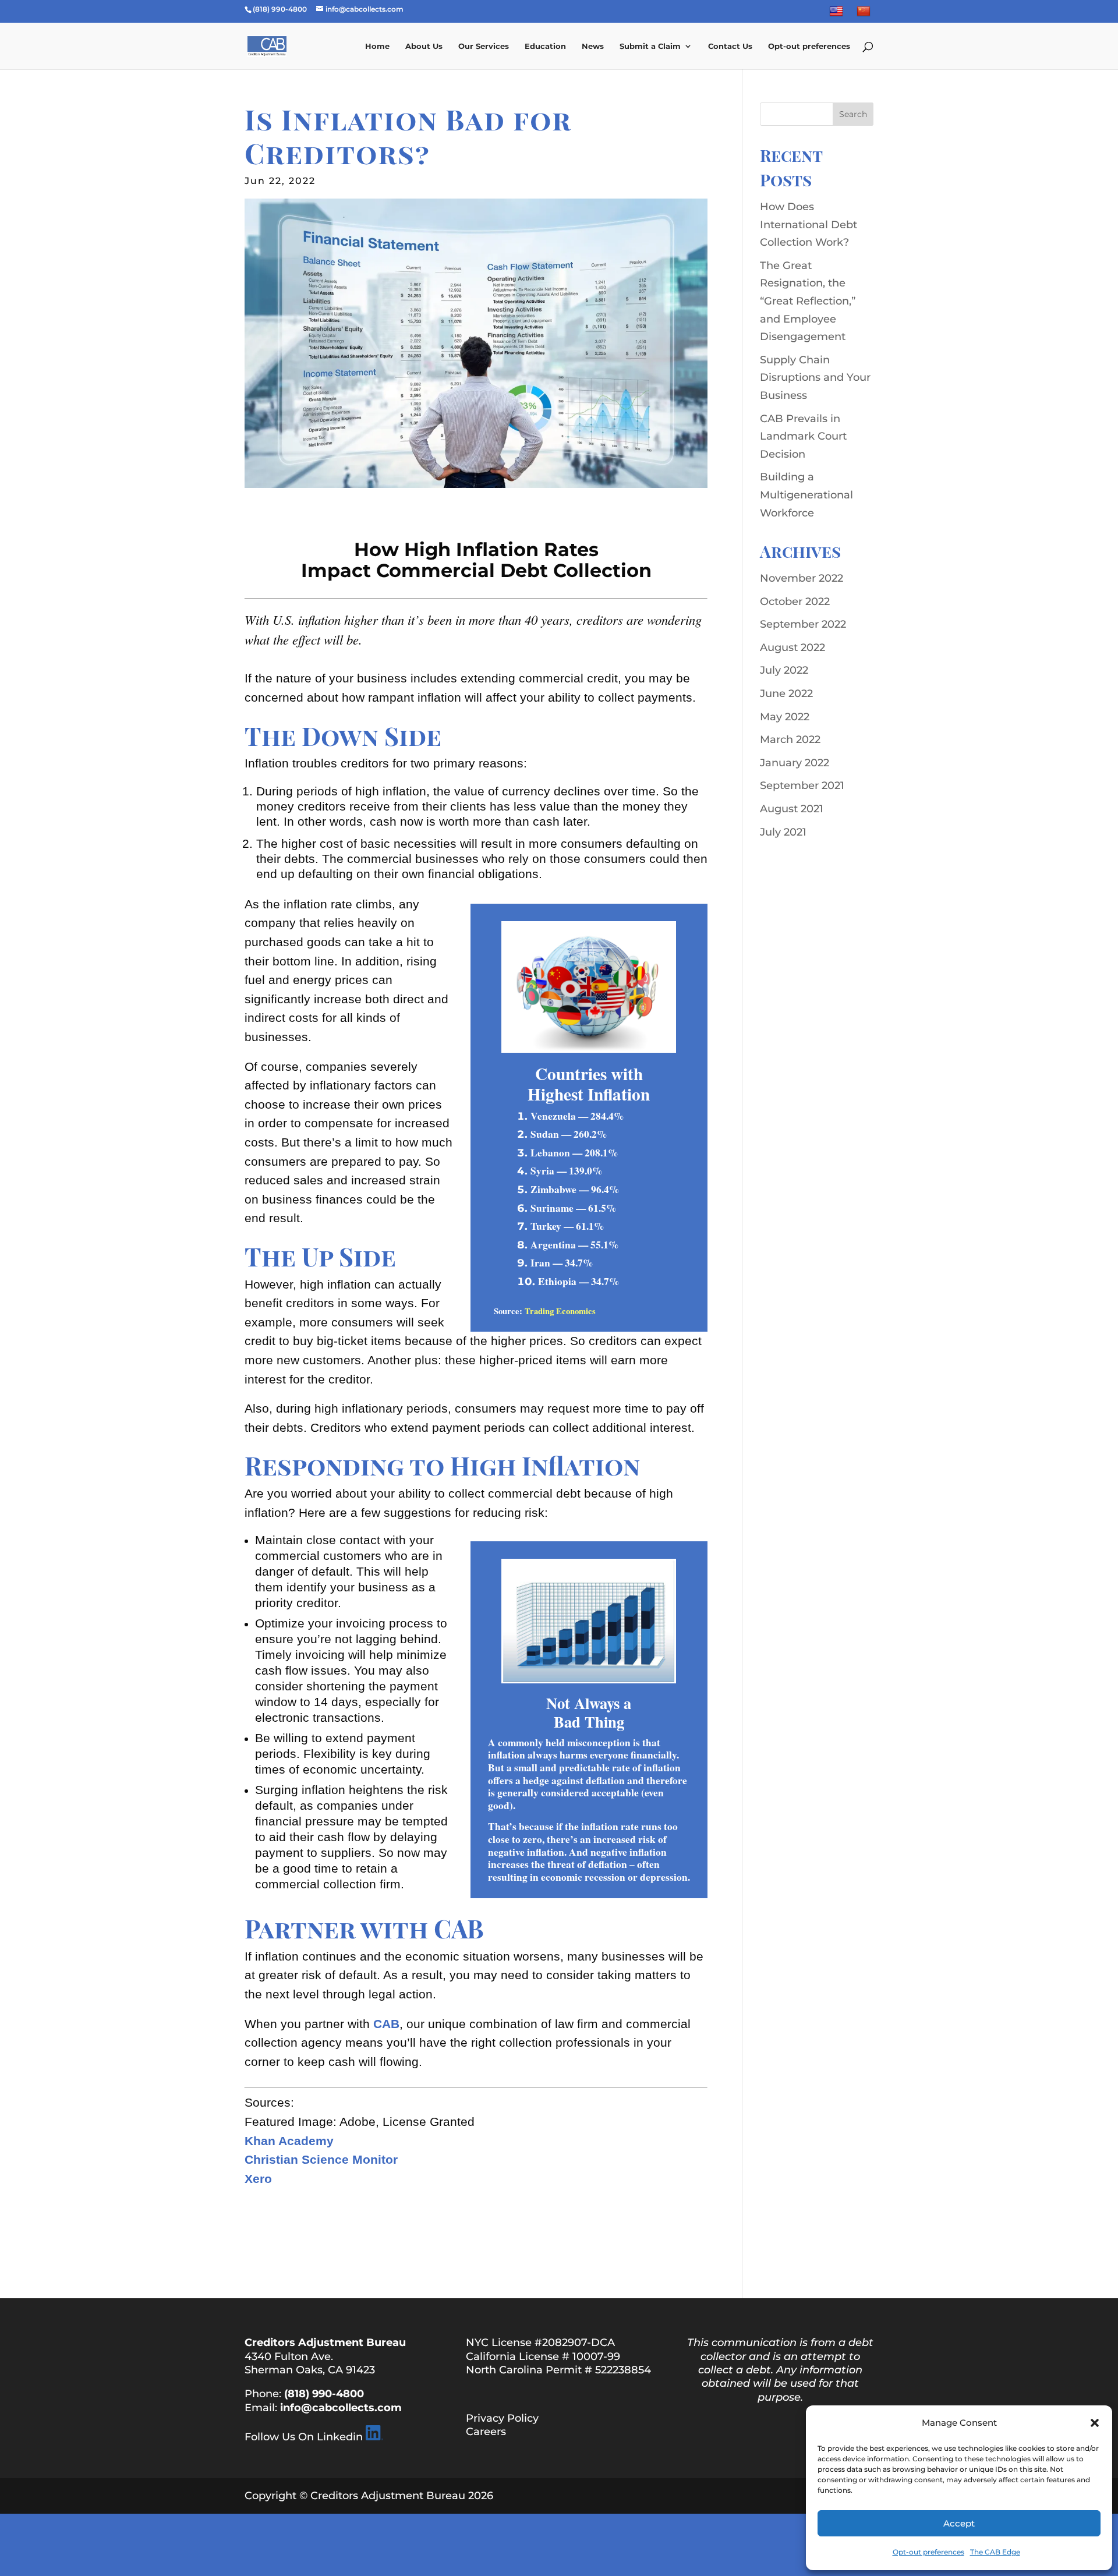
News (593, 46)
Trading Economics (560, 1311)
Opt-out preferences (928, 2552)
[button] (1095, 2423)
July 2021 (783, 832)
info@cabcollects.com (341, 2408)
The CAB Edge (995, 2552)
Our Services (484, 46)
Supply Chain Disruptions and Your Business (815, 378)
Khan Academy (289, 2141)
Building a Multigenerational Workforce (806, 495)
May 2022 (785, 717)
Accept (959, 2523)
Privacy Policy (502, 2418)
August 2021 (792, 809)
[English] (838, 14)
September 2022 (803, 624)
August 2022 (792, 647)
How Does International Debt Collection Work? (809, 224)
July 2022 (784, 670)
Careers (486, 2432)
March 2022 (790, 739)
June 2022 (786, 693)
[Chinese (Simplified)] (865, 14)
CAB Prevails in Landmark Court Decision (803, 436)
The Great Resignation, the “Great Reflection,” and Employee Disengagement (808, 301)
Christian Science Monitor (321, 2160)
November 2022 (802, 578)
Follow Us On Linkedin (304, 2437)
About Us (424, 46)
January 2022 (795, 763)
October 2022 (795, 601)
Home (377, 46)
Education (545, 46)
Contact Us (730, 46)
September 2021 (802, 785)
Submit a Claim (650, 46)
